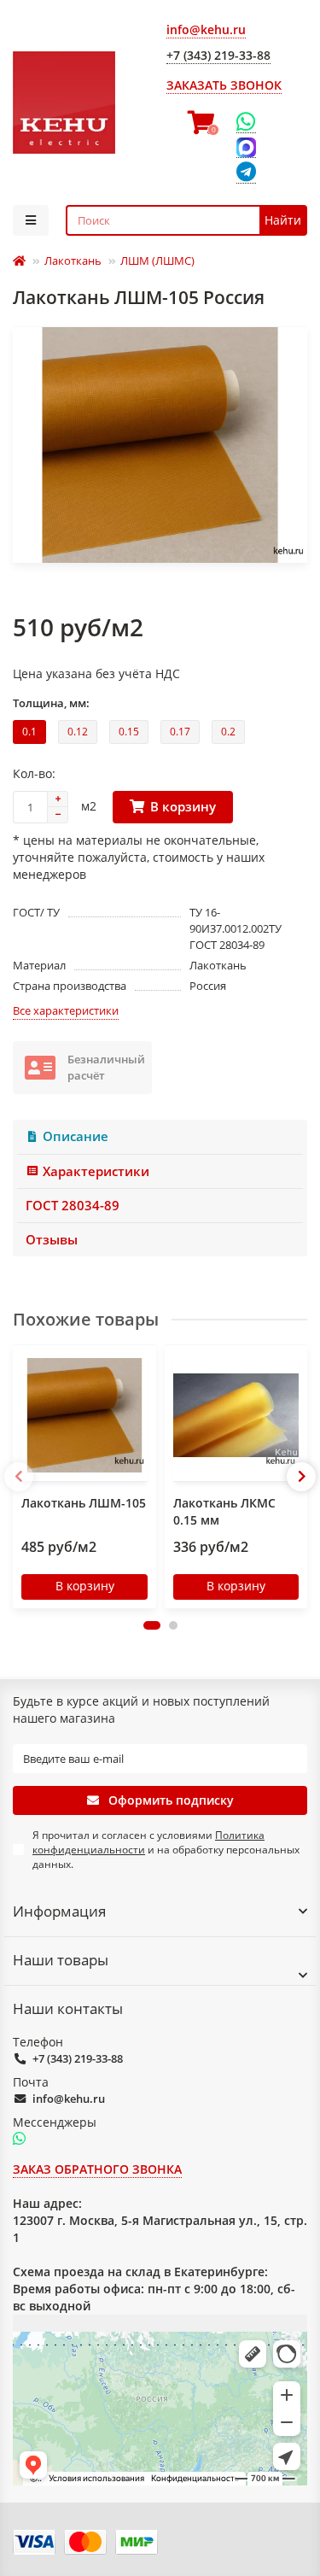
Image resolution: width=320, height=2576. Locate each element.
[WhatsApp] (246, 122)
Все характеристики (66, 1010)
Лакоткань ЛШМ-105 (84, 1503)
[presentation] (19, 1477)
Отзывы (52, 1240)
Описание (76, 1136)
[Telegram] (246, 173)
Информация (59, 1911)
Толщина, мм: (51, 703)
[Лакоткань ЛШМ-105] (84, 1415)
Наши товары (61, 1960)
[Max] (246, 148)
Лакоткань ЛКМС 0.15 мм (224, 1511)
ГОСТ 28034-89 (73, 1206)
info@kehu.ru (69, 2099)
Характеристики (96, 1171)
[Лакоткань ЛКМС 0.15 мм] (236, 1415)
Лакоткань (73, 261)
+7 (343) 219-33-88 (78, 2058)
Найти (283, 220)
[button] (152, 1625)
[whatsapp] (19, 2140)
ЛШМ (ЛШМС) (157, 261)
